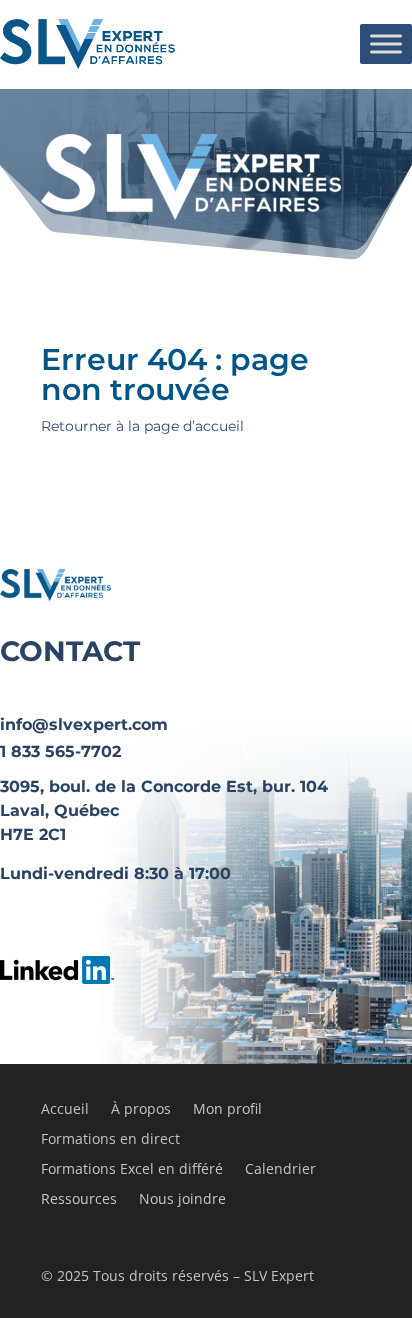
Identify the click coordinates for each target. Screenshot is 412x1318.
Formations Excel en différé (132, 1170)
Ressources (79, 1200)
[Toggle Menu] (386, 43)
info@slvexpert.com (84, 724)
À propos (141, 1110)
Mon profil (227, 1110)
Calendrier (280, 1170)
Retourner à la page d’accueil (142, 426)
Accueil (65, 1110)
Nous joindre (182, 1200)
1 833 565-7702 (60, 751)
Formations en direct (110, 1140)
